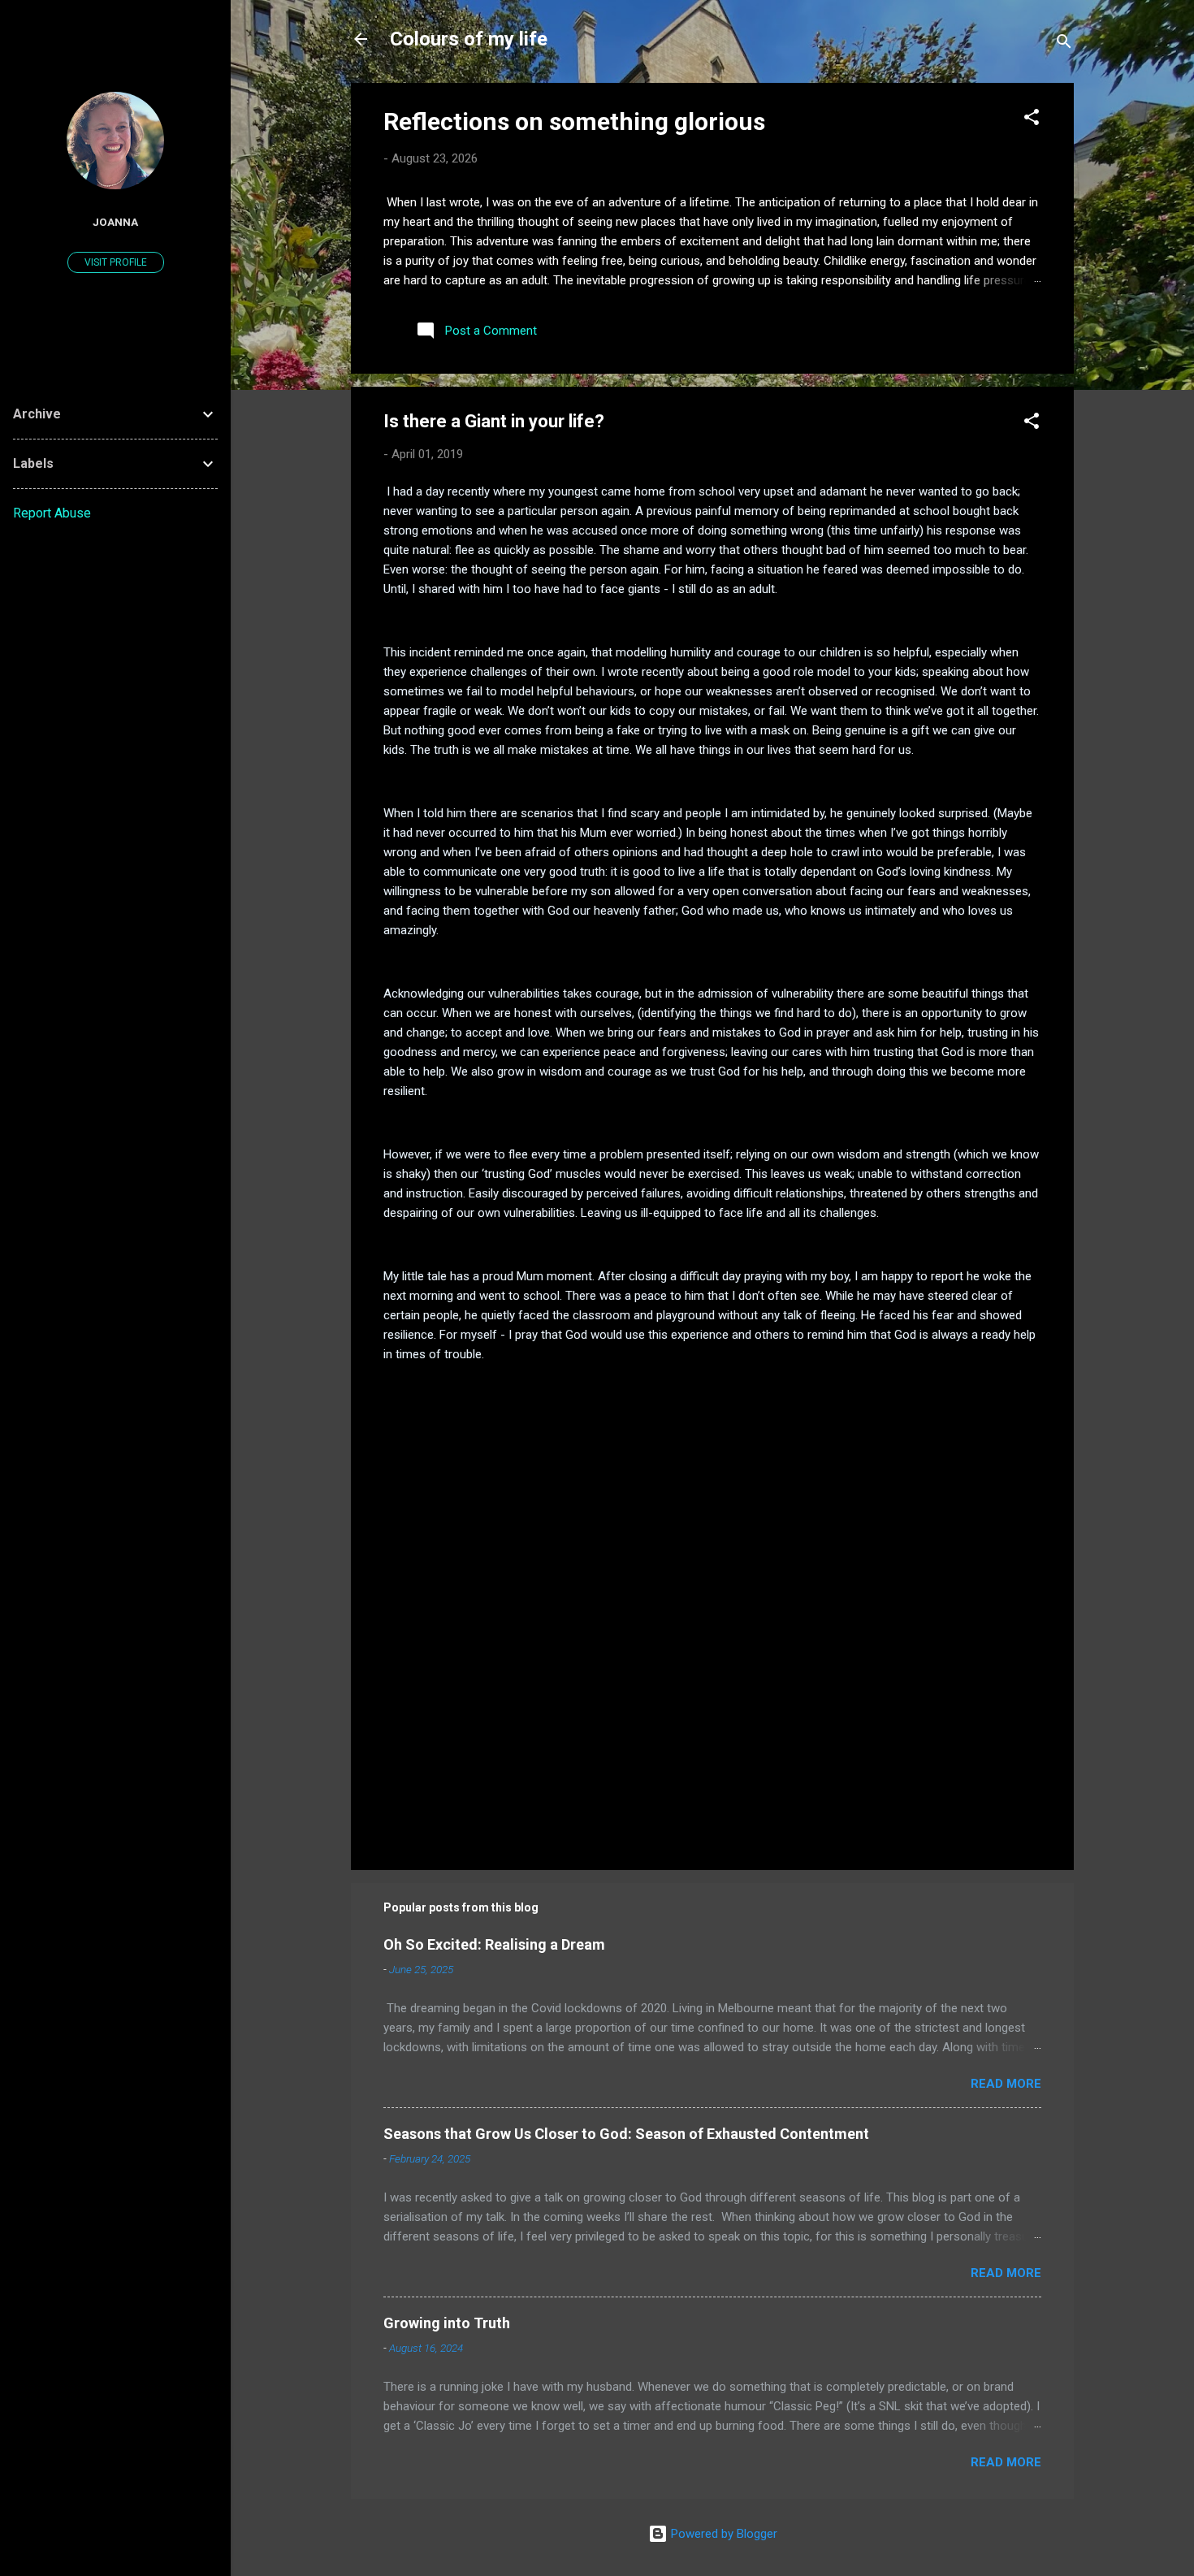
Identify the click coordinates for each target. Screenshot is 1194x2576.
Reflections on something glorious (574, 121)
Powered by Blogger (722, 2534)
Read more (1006, 2084)
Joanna (115, 222)
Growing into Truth (447, 2323)
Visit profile (116, 262)
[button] (1032, 120)
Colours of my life (469, 39)
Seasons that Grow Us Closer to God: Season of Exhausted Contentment (626, 2134)
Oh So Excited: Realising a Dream (494, 1944)
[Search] (1064, 44)
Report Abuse (52, 513)
